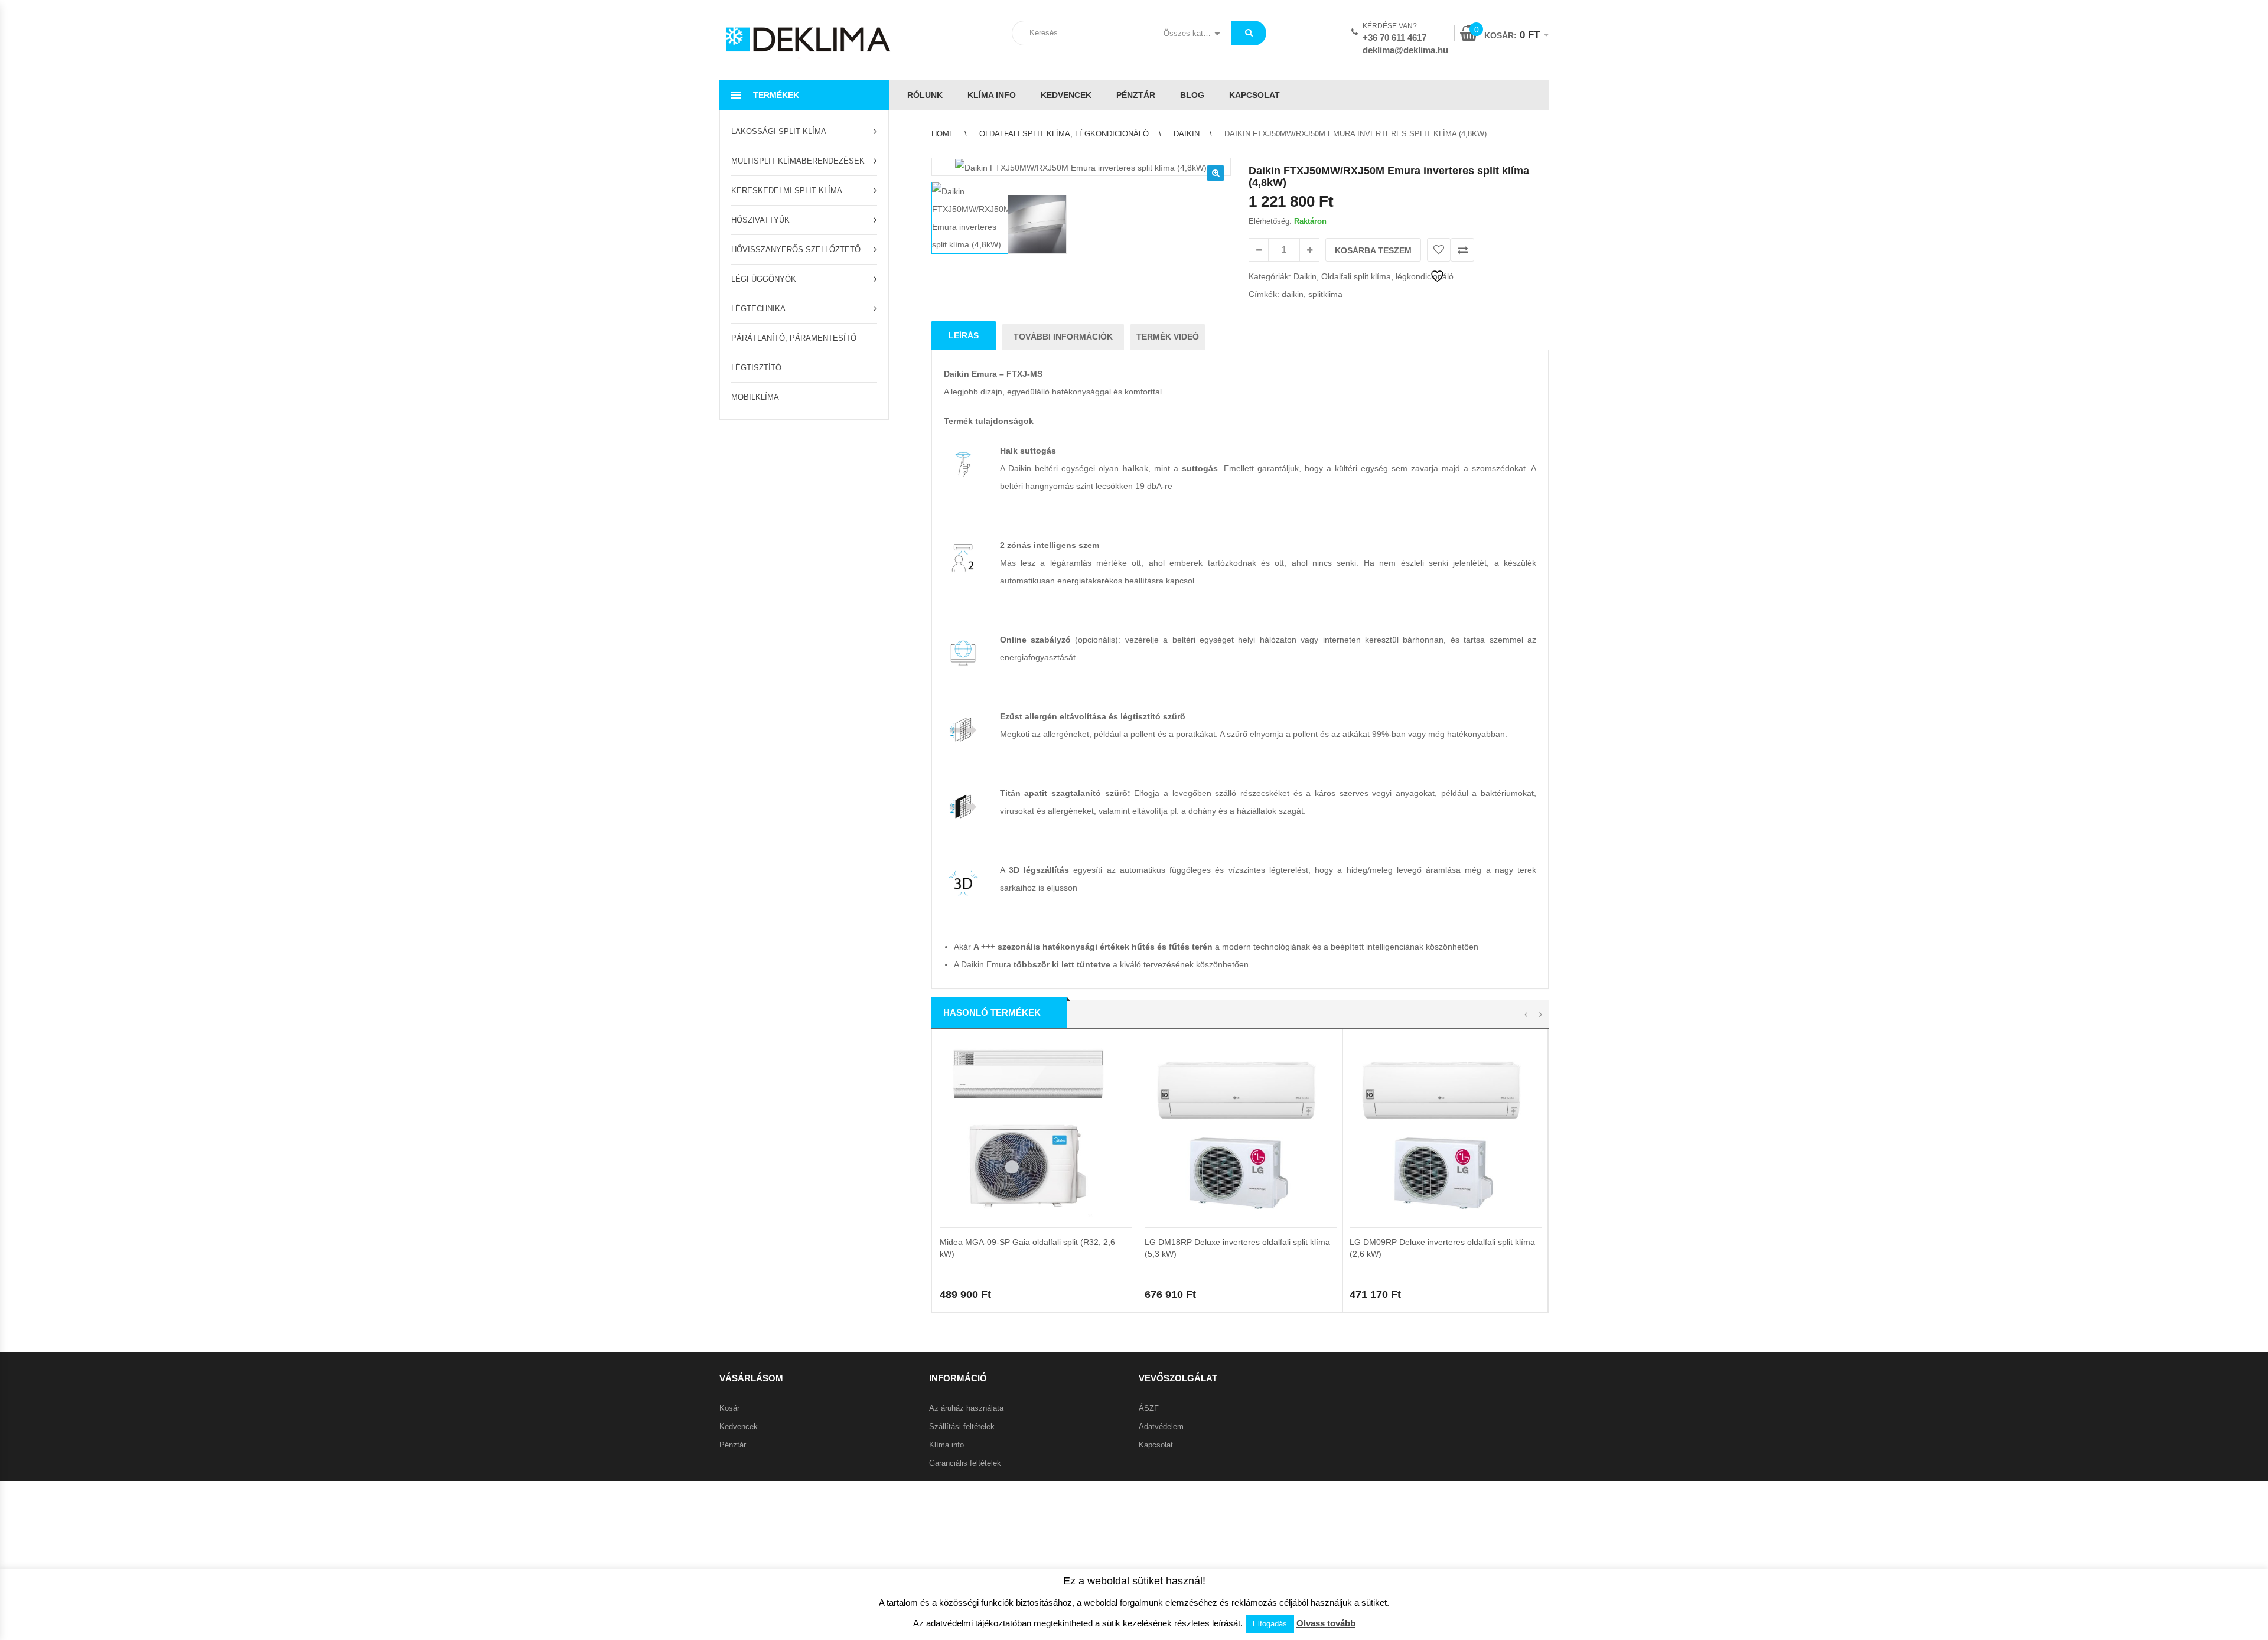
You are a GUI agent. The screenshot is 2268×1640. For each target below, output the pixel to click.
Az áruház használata (966, 1408)
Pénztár (1136, 95)
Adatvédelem (1161, 1427)
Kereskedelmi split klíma (787, 190)
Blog (1192, 95)
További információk (1063, 337)
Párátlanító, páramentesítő (794, 338)
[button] (1216, 173)
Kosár (729, 1408)
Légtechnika (758, 309)
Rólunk (925, 95)
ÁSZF (1149, 1408)
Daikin (1187, 134)
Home (943, 134)
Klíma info (992, 95)
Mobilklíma (755, 397)
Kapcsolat (1254, 95)
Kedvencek (1066, 95)
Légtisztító (756, 368)
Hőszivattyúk (760, 220)
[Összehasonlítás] (1462, 250)
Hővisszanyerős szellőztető (796, 250)
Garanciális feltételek (965, 1463)
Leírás (964, 335)
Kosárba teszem (1373, 250)
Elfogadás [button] (1270, 1624)
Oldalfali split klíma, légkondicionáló (1064, 134)
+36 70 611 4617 (1394, 38)
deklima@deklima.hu (1405, 50)
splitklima (1325, 294)
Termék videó (1168, 337)
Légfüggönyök (764, 279)
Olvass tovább (1326, 1623)
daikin (1293, 294)
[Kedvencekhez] (1439, 250)
